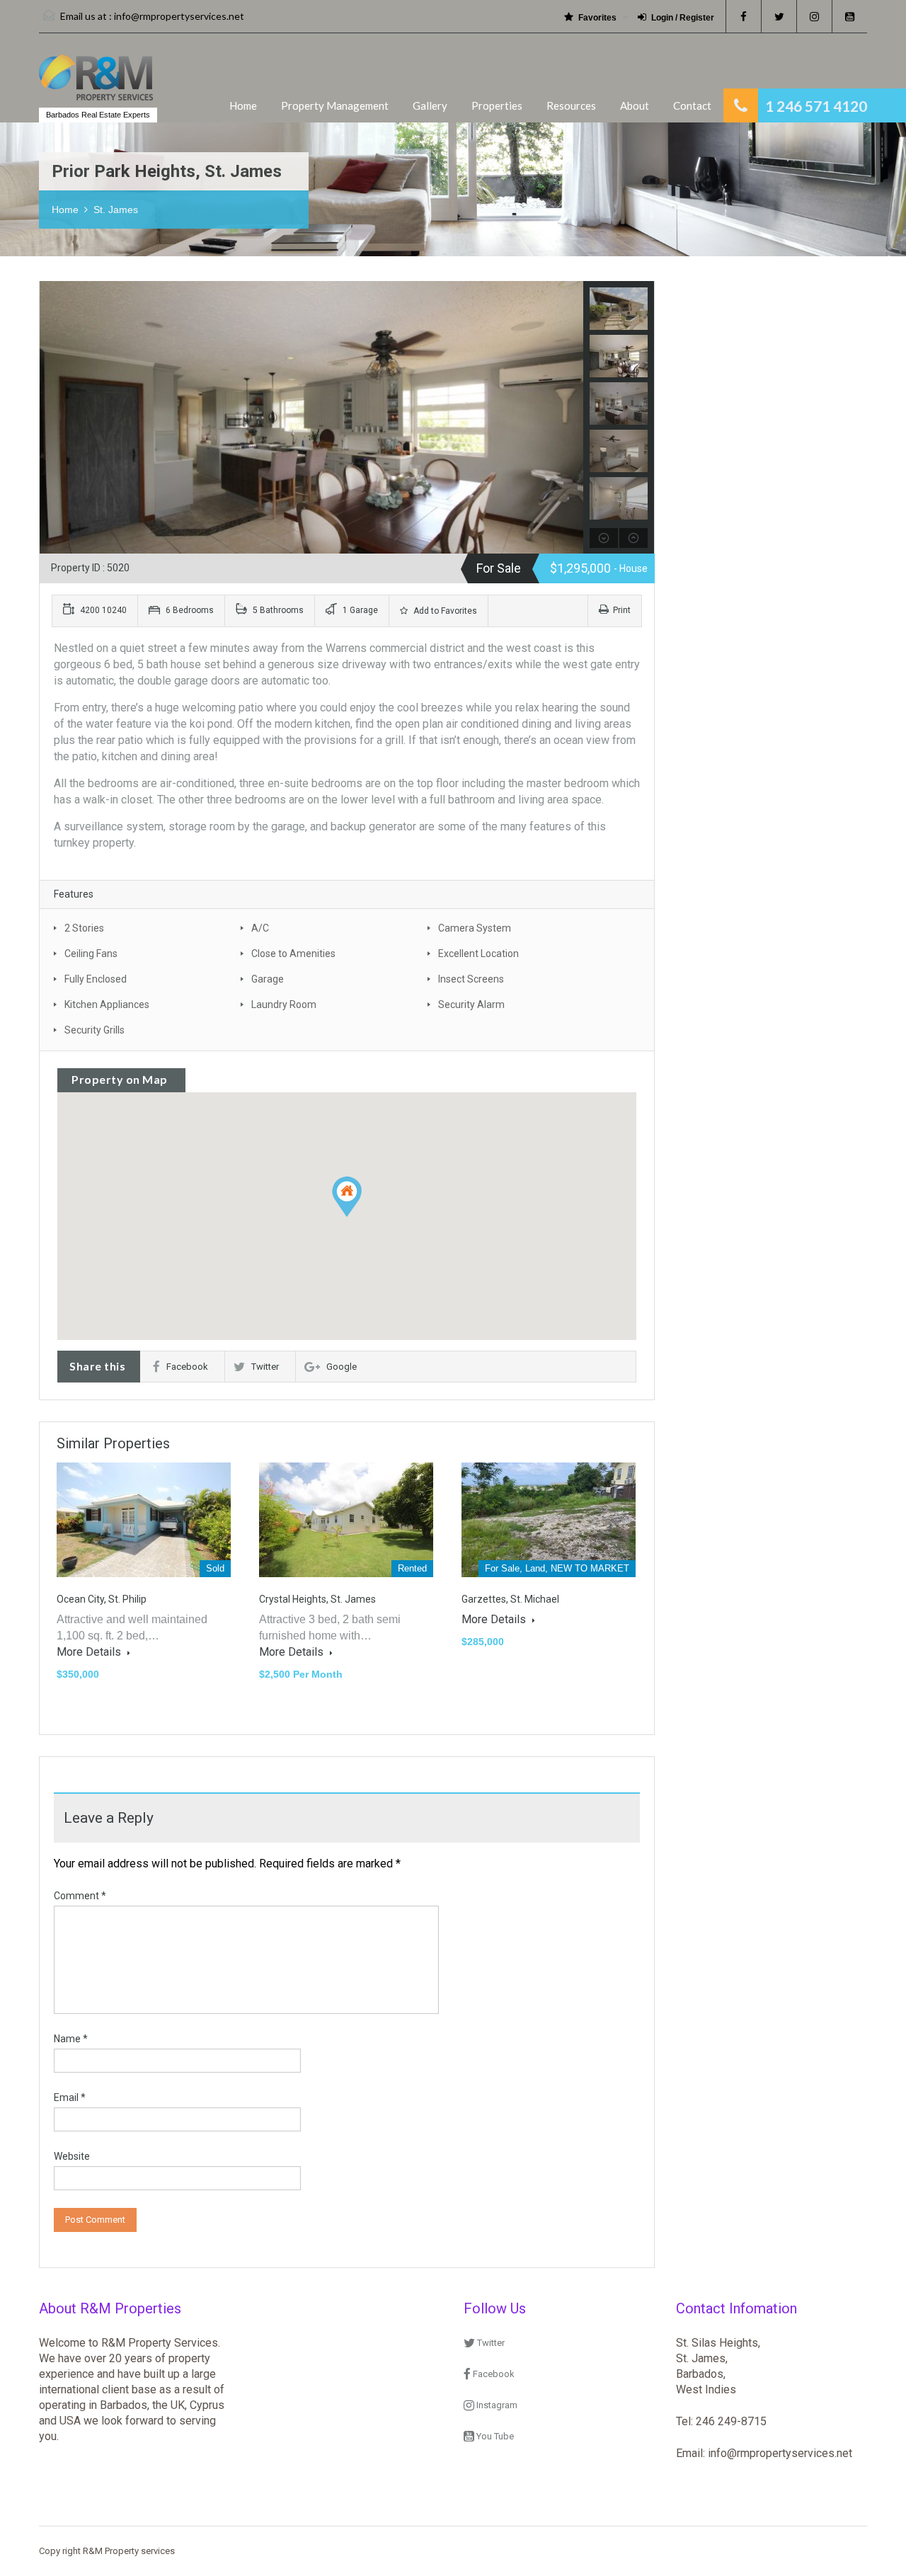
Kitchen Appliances (107, 1004)
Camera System (475, 928)
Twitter (265, 1367)
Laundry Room (284, 1004)
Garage (268, 979)
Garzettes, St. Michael (510, 1599)
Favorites (597, 18)
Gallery (430, 105)
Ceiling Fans (91, 954)
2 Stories (84, 928)
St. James (116, 210)
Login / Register (683, 18)
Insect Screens (471, 979)
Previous (52, 418)
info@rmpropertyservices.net (179, 16)
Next (571, 418)
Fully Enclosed (96, 979)
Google (342, 1367)
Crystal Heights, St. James (317, 1599)
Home (243, 105)
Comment (80, 1896)
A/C (260, 928)
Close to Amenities (293, 954)
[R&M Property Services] (96, 85)
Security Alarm (471, 1004)
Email (70, 2097)
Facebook (187, 1367)
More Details (90, 1652)
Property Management (335, 105)
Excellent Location (478, 954)
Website (72, 2156)
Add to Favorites (444, 611)
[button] (347, 1197)
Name (71, 2039)
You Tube (494, 2436)
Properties (497, 105)
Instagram (496, 2405)
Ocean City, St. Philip (102, 1599)
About (635, 105)
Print (622, 610)
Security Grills (94, 1030)
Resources (571, 105)
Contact (692, 105)
